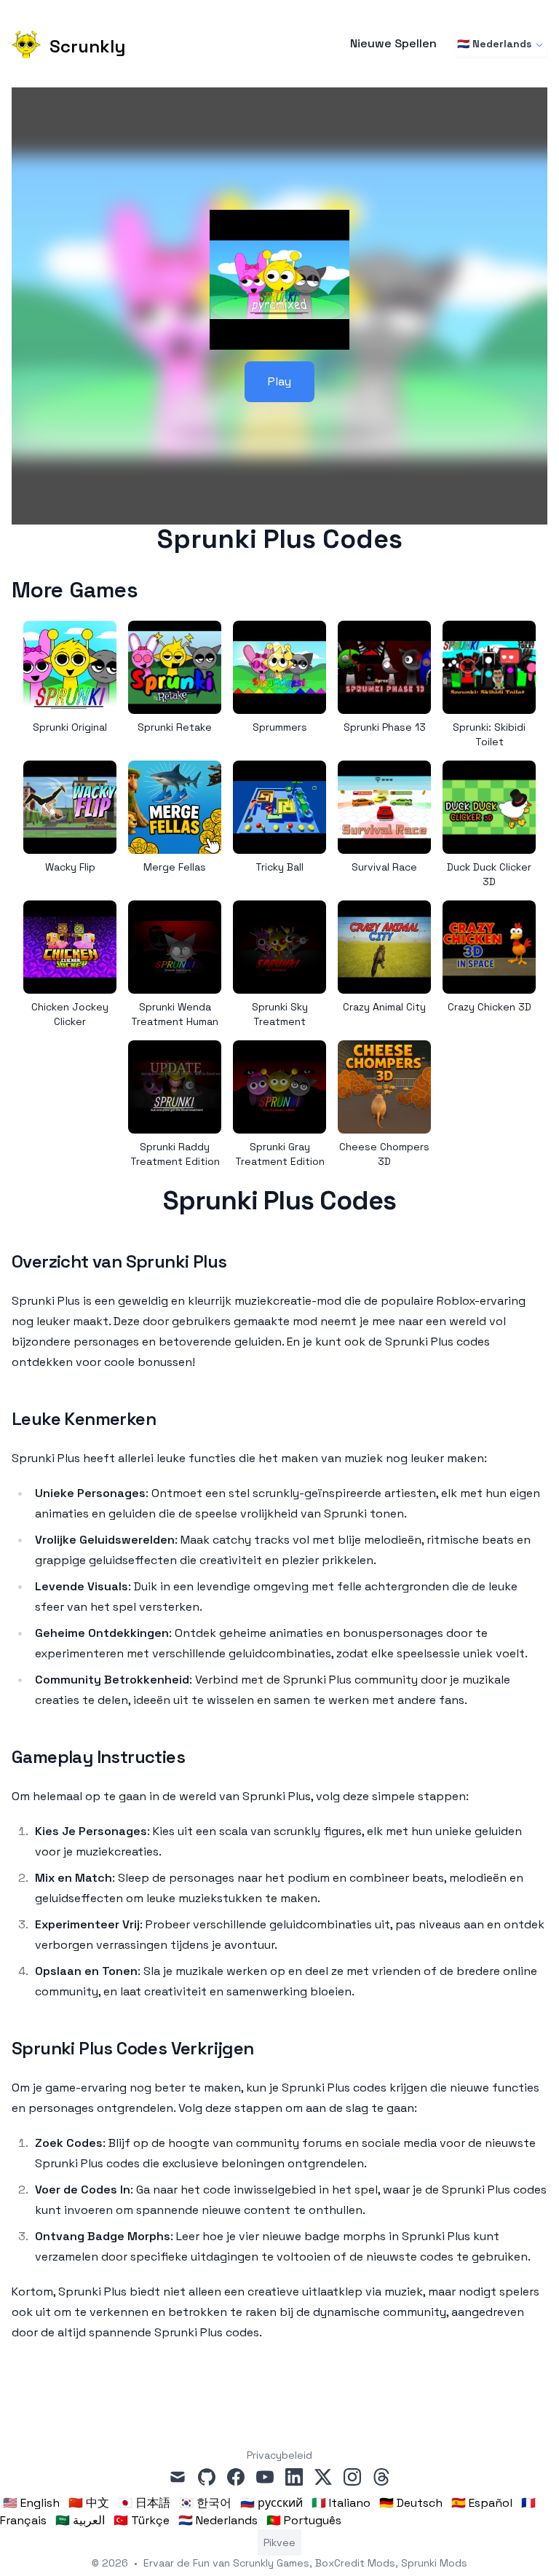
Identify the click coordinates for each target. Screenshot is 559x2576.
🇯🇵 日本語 (144, 2503)
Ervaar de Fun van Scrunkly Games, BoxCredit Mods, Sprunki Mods (305, 2563)
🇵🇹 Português (304, 2520)
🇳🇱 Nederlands (494, 44)
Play (279, 381)
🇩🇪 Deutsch (411, 2503)
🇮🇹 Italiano (341, 2503)
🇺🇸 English (31, 2503)
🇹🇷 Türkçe (142, 2520)
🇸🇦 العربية (80, 2520)
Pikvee (279, 2542)
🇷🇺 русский (271, 2503)
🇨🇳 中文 (89, 2503)
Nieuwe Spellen (393, 44)
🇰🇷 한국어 (205, 2503)
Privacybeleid (279, 2455)
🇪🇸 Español (482, 2503)
